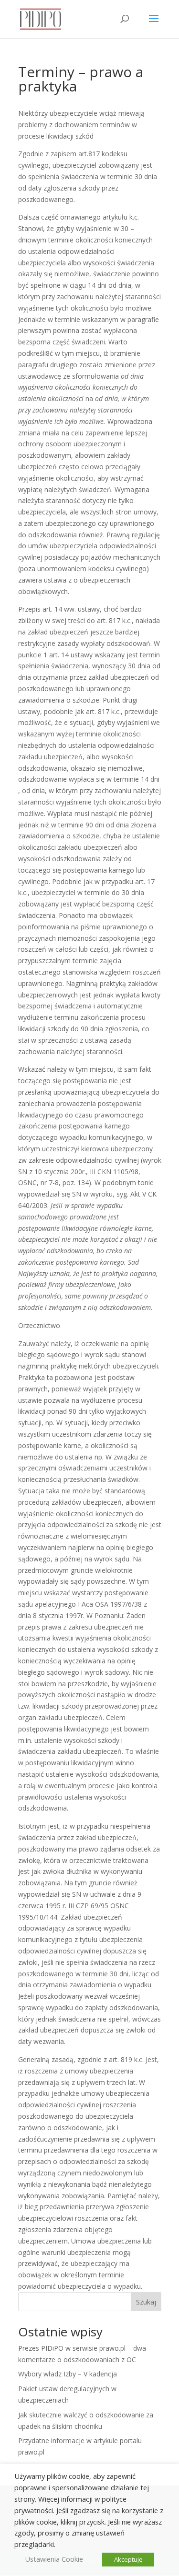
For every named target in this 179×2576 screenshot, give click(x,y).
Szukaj (146, 2302)
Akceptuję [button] (128, 2559)
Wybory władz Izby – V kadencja (68, 2374)
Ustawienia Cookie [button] (54, 2559)
